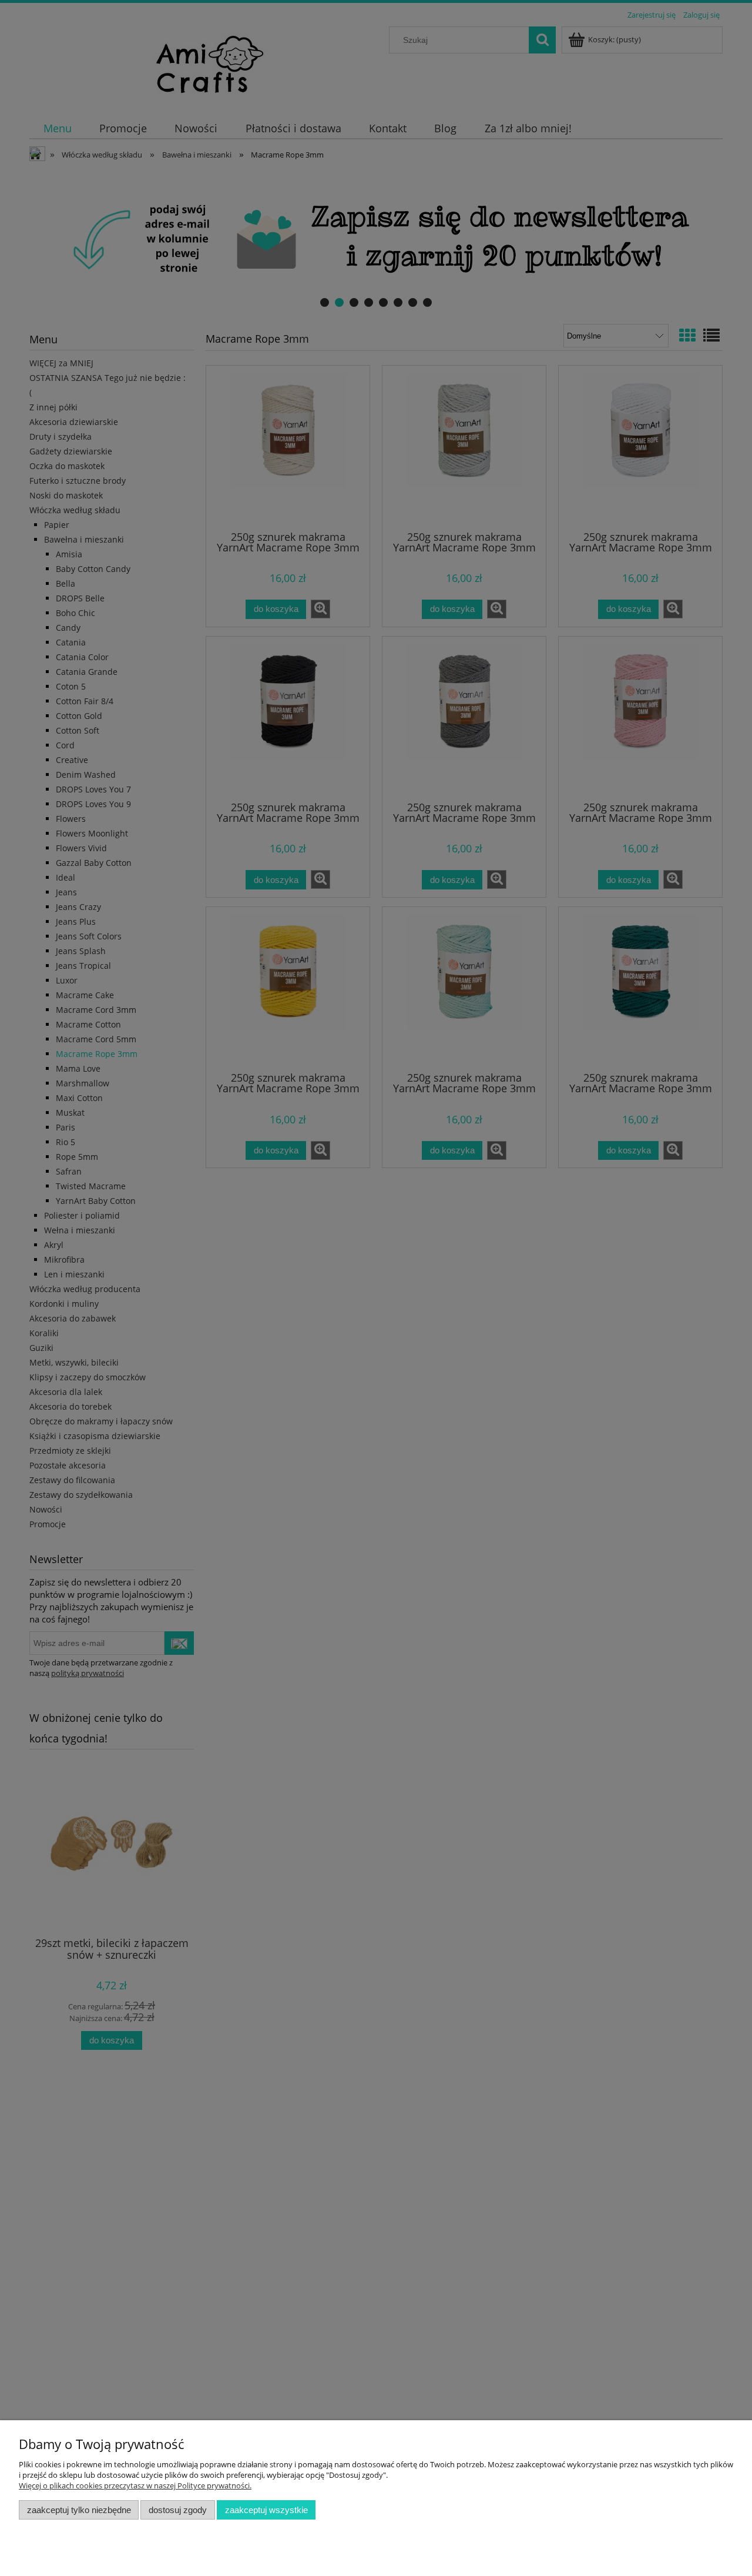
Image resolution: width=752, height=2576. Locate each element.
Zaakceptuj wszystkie (266, 2510)
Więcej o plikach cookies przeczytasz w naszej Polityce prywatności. (135, 2485)
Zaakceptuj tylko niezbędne (79, 2510)
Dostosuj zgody (178, 2510)
